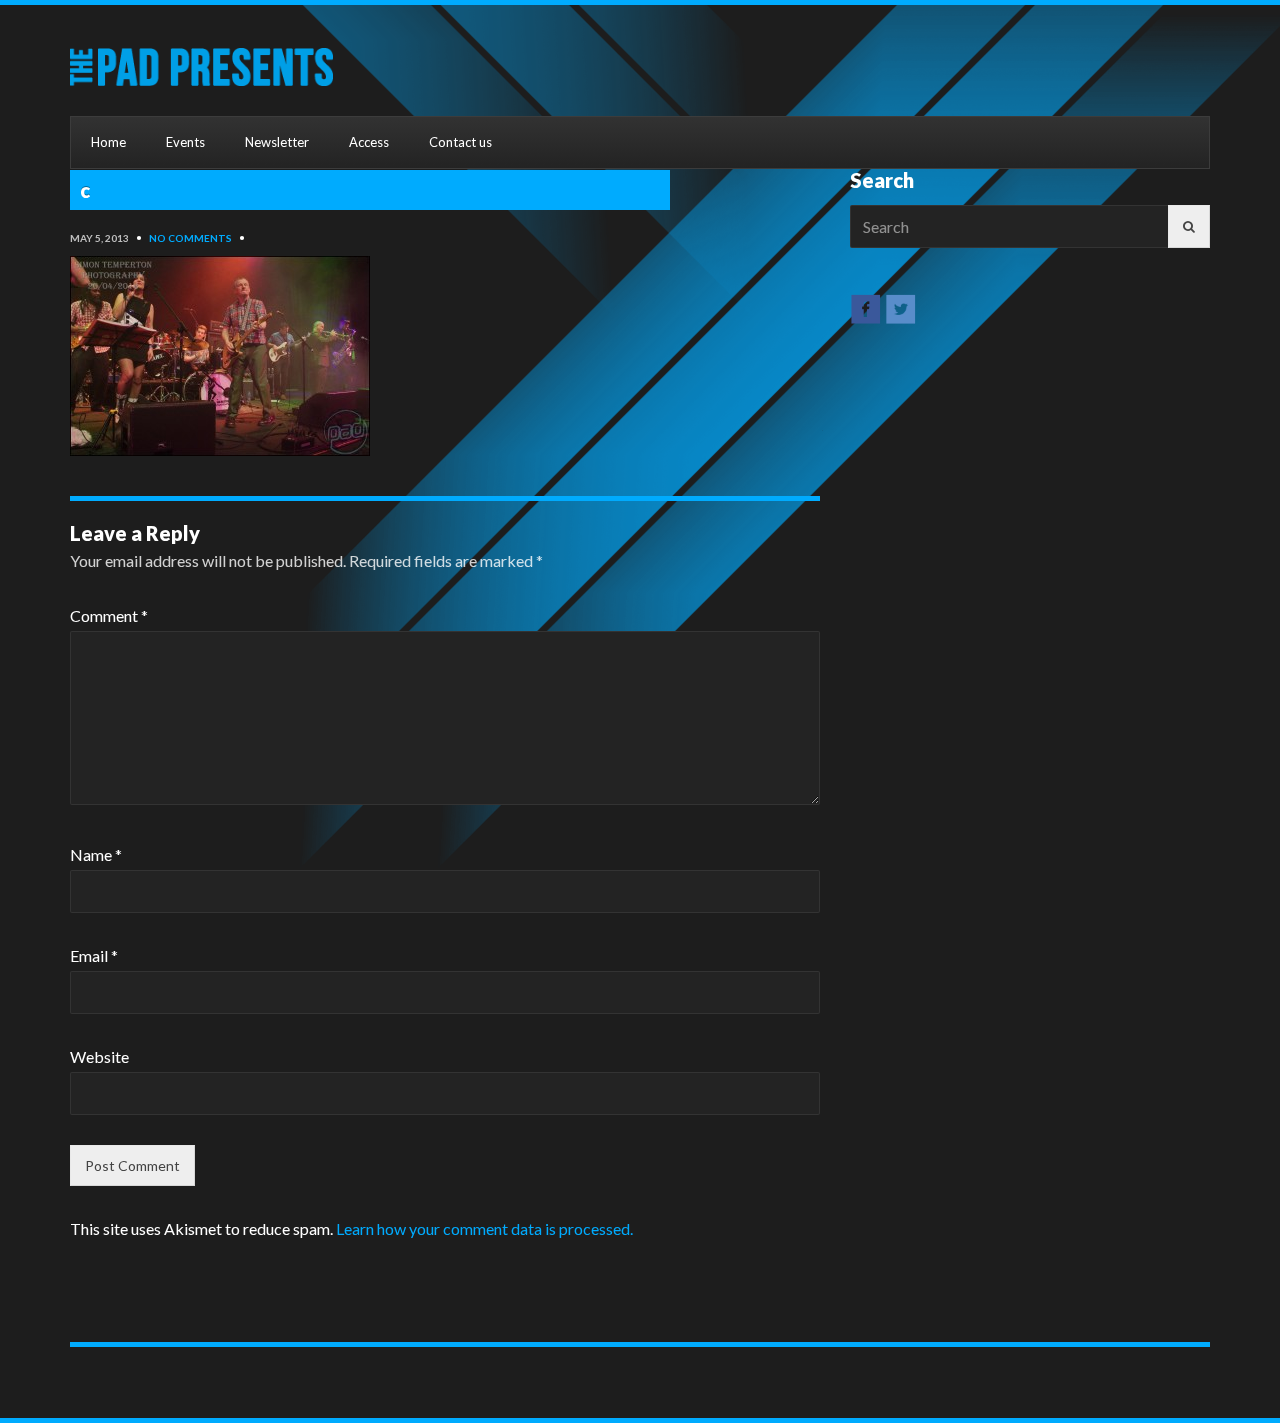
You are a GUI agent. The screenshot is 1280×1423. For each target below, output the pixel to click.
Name (96, 854)
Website (99, 1056)
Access (369, 142)
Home (108, 142)
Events (185, 142)
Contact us (460, 142)
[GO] (1189, 226)
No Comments (190, 238)
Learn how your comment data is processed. (484, 1228)
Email (94, 955)
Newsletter (277, 142)
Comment (109, 615)
